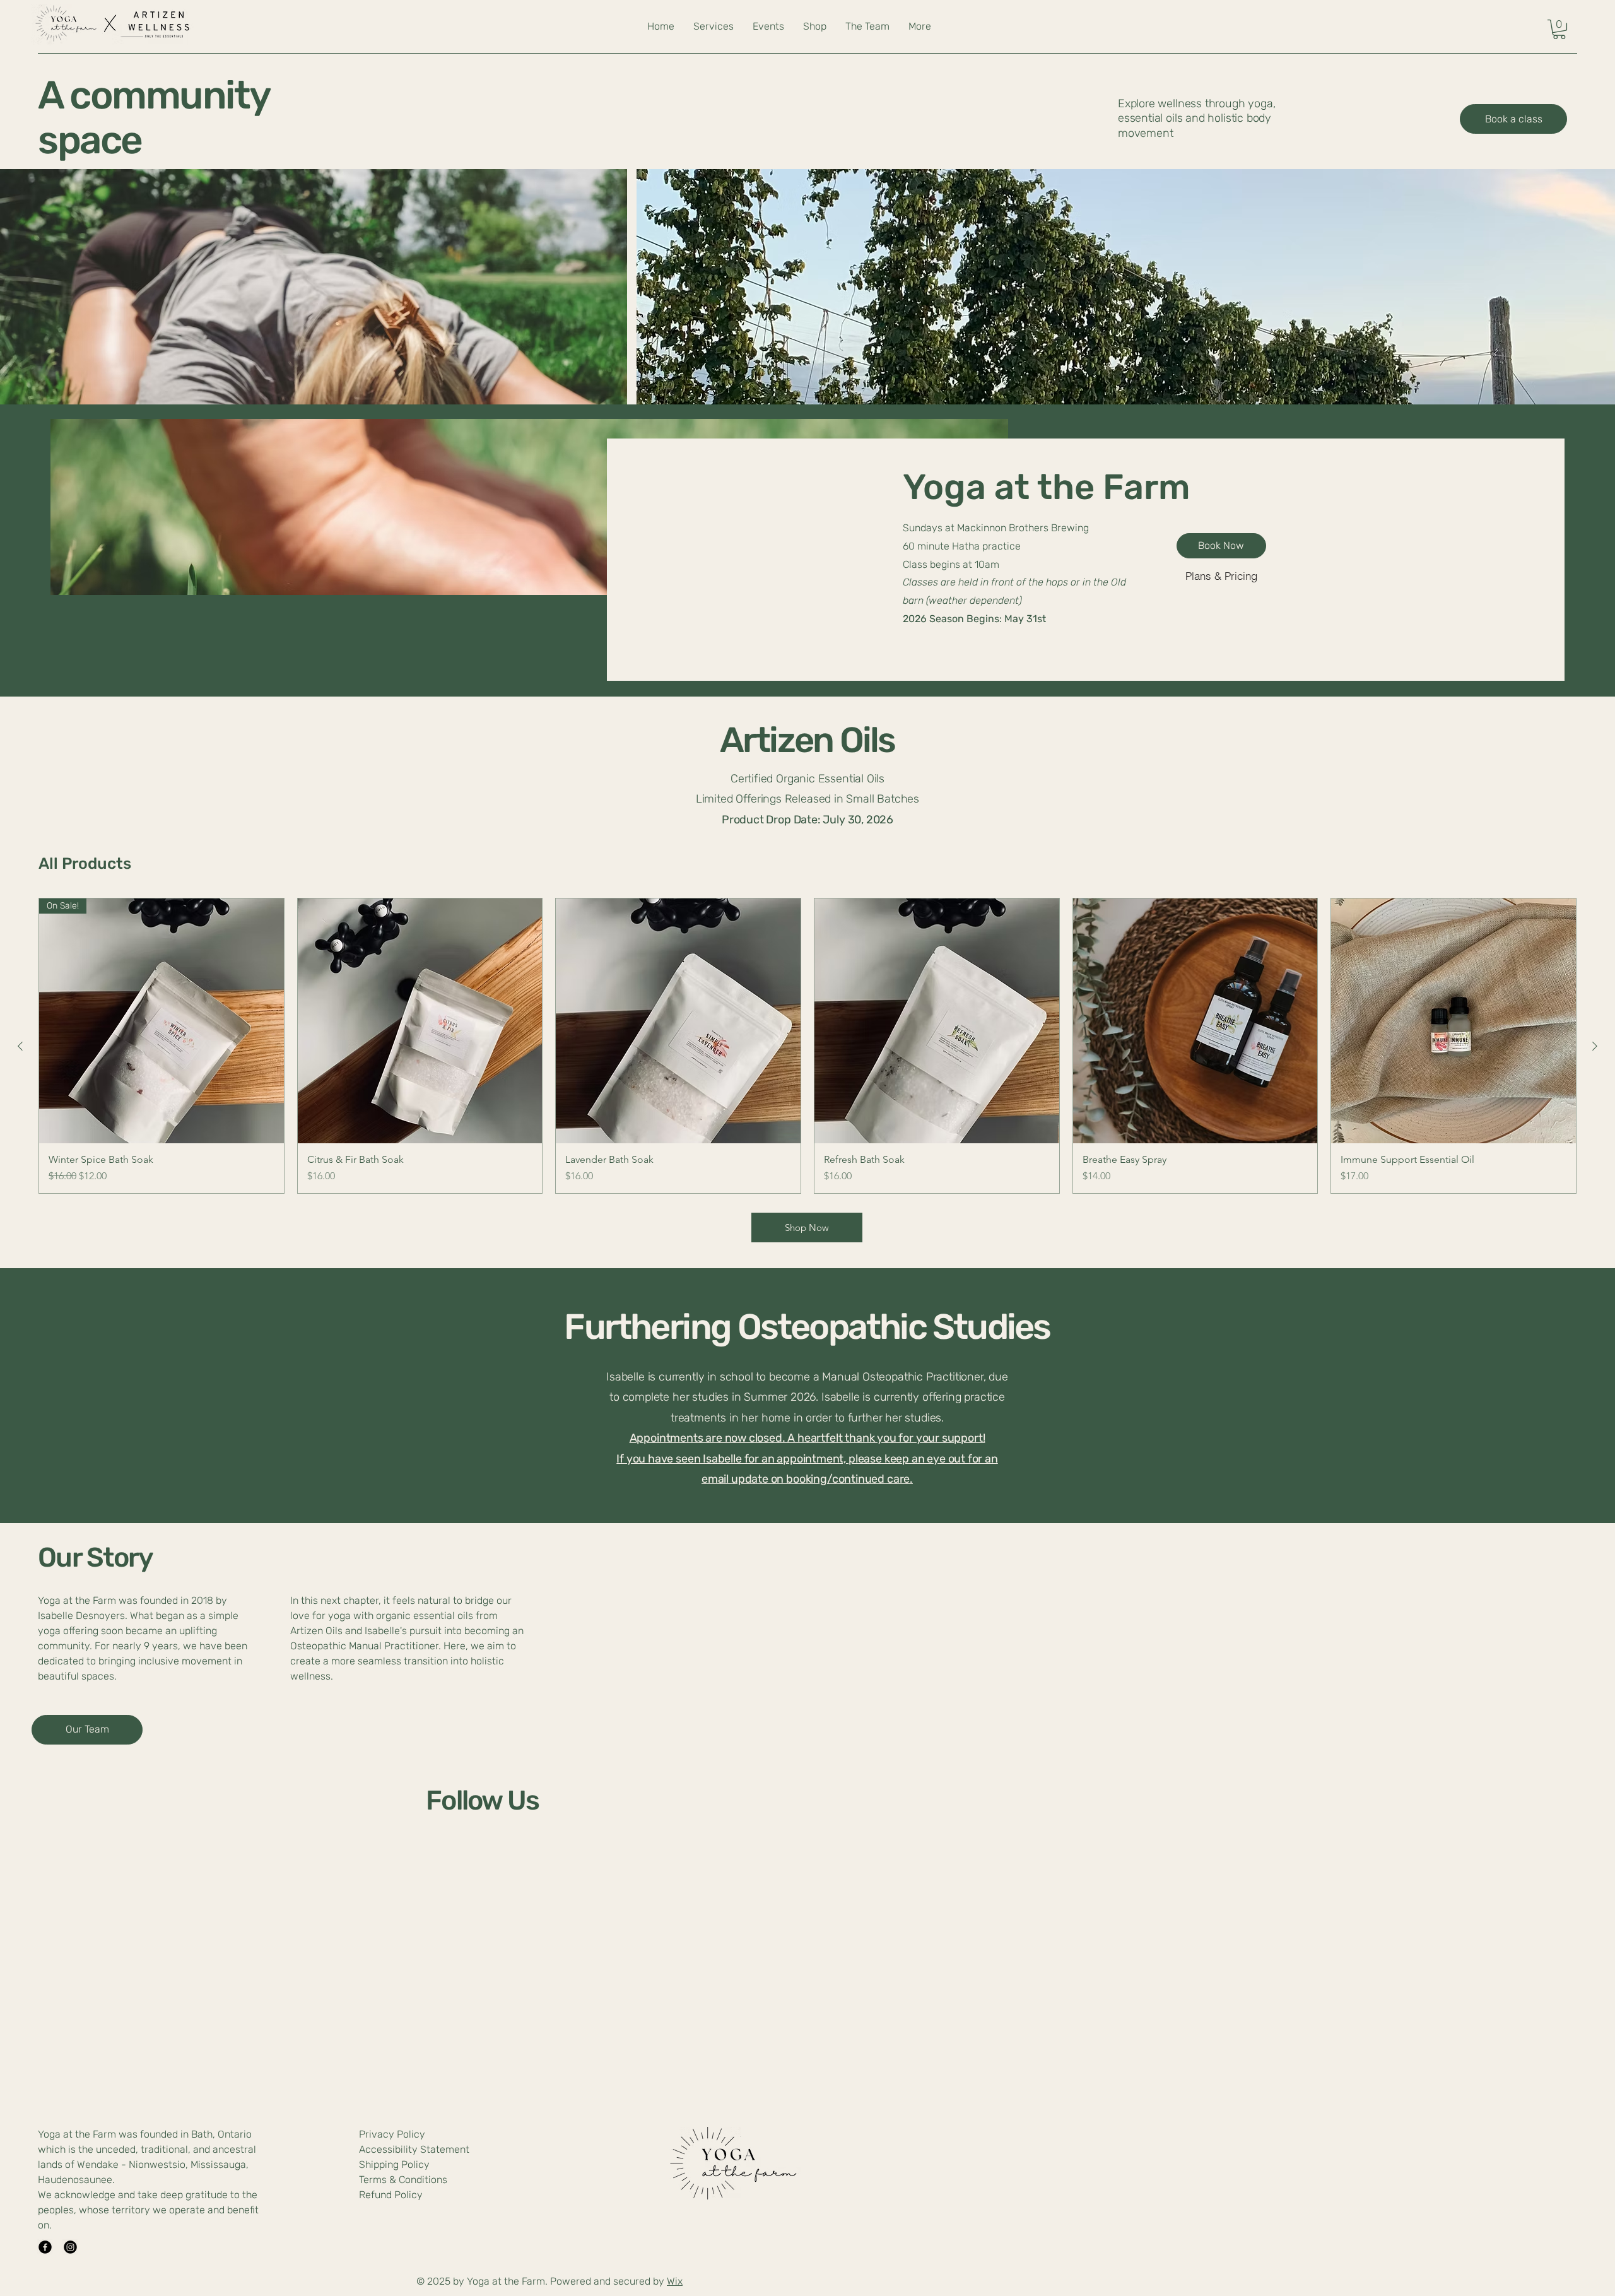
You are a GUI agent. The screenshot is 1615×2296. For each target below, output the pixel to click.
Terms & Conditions (403, 2180)
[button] (1559, 29)
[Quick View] (420, 1021)
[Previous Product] (20, 1046)
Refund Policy (391, 2195)
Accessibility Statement (414, 2149)
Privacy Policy (392, 2134)
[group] (807, 1046)
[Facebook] (45, 2247)
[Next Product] (1595, 1046)
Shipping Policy (394, 2164)
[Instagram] (70, 2247)
